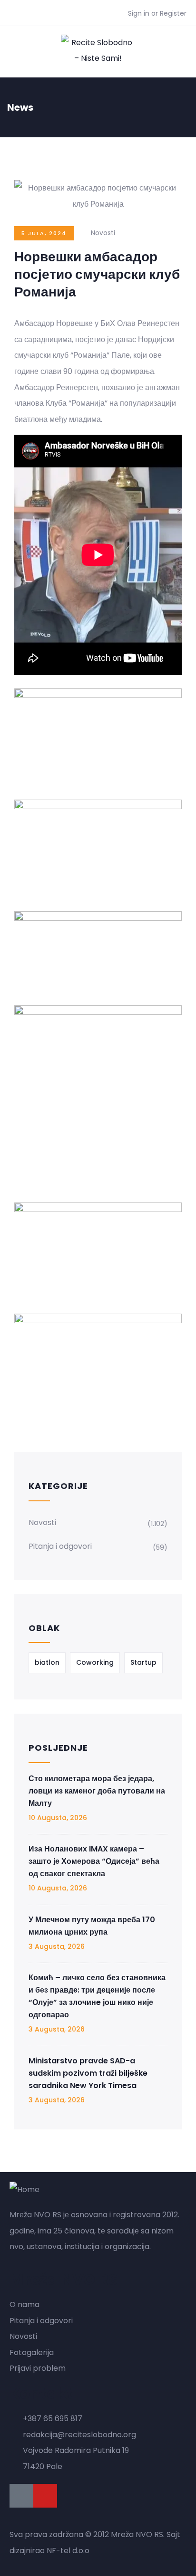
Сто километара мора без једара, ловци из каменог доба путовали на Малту (97, 1791)
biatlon (47, 1662)
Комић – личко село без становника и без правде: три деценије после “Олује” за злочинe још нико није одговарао (97, 1996)
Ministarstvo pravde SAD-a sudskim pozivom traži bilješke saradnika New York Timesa (88, 2073)
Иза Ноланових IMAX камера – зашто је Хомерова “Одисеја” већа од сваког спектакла (94, 1861)
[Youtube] (45, 2496)
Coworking (95, 1662)
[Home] (24, 2190)
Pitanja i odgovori (60, 1546)
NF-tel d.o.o (68, 2551)
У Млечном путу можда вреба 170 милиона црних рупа (92, 1926)
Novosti (103, 233)
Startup (143, 1662)
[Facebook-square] (21, 2496)
